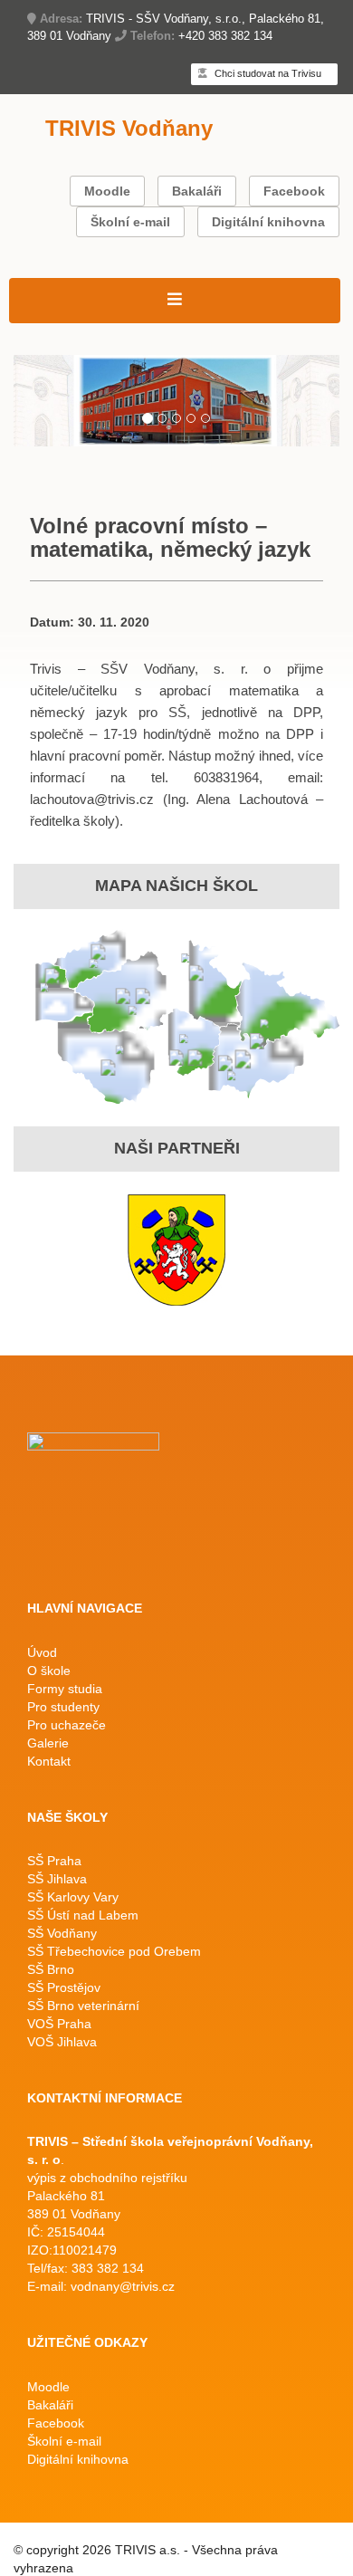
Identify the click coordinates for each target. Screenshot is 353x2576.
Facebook (294, 191)
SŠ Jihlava (57, 1879)
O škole (49, 1671)
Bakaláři (197, 191)
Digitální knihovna (268, 222)
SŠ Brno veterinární (83, 2006)
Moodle (107, 191)
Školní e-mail (130, 222)
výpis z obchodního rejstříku (107, 2178)
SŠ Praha (54, 1861)
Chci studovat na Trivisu (267, 73)
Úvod (42, 1652)
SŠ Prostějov (64, 1987)
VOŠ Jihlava (62, 2042)
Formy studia (65, 1689)
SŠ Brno (51, 1969)
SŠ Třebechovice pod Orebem (114, 1951)
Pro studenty (63, 1707)
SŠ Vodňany (62, 1933)
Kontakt (49, 1761)
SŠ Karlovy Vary (73, 1897)
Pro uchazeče (67, 1725)
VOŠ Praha (59, 2024)
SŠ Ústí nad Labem (83, 1915)
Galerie (48, 1743)
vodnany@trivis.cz (123, 2286)
